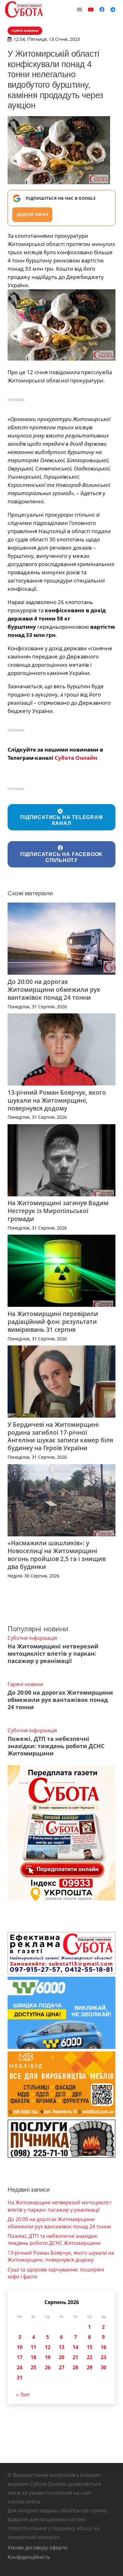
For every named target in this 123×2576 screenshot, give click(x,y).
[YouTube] (91, 9)
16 (103, 2347)
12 (48, 2347)
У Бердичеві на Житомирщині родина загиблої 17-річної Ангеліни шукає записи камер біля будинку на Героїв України (60, 1436)
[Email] (79, 9)
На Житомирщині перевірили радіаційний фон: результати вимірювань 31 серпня (53, 1322)
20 (61, 2357)
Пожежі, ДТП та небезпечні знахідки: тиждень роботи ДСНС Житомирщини (56, 1746)
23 (103, 2357)
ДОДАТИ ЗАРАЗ (32, 214)
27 (61, 2367)
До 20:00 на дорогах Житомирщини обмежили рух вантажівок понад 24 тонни (54, 989)
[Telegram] (113, 9)
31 (20, 2378)
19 (48, 2357)
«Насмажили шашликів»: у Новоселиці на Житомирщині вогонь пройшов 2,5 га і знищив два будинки (57, 1555)
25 (33, 2367)
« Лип (23, 2395)
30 (103, 2367)
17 (20, 2357)
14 (75, 2347)
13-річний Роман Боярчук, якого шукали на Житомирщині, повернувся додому (57, 1100)
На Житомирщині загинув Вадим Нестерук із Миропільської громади (58, 1211)
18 (33, 2357)
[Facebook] (102, 9)
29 (90, 2367)
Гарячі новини (25, 1684)
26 (48, 2367)
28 (75, 2367)
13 (61, 2347)
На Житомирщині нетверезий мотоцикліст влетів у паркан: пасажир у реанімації (53, 1653)
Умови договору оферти (37, 2548)
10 (20, 2347)
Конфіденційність (29, 2557)
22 (90, 2357)
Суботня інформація (32, 1638)
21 (75, 2357)
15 (90, 2347)
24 (20, 2367)
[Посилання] (24, 9)
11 (33, 2347)
